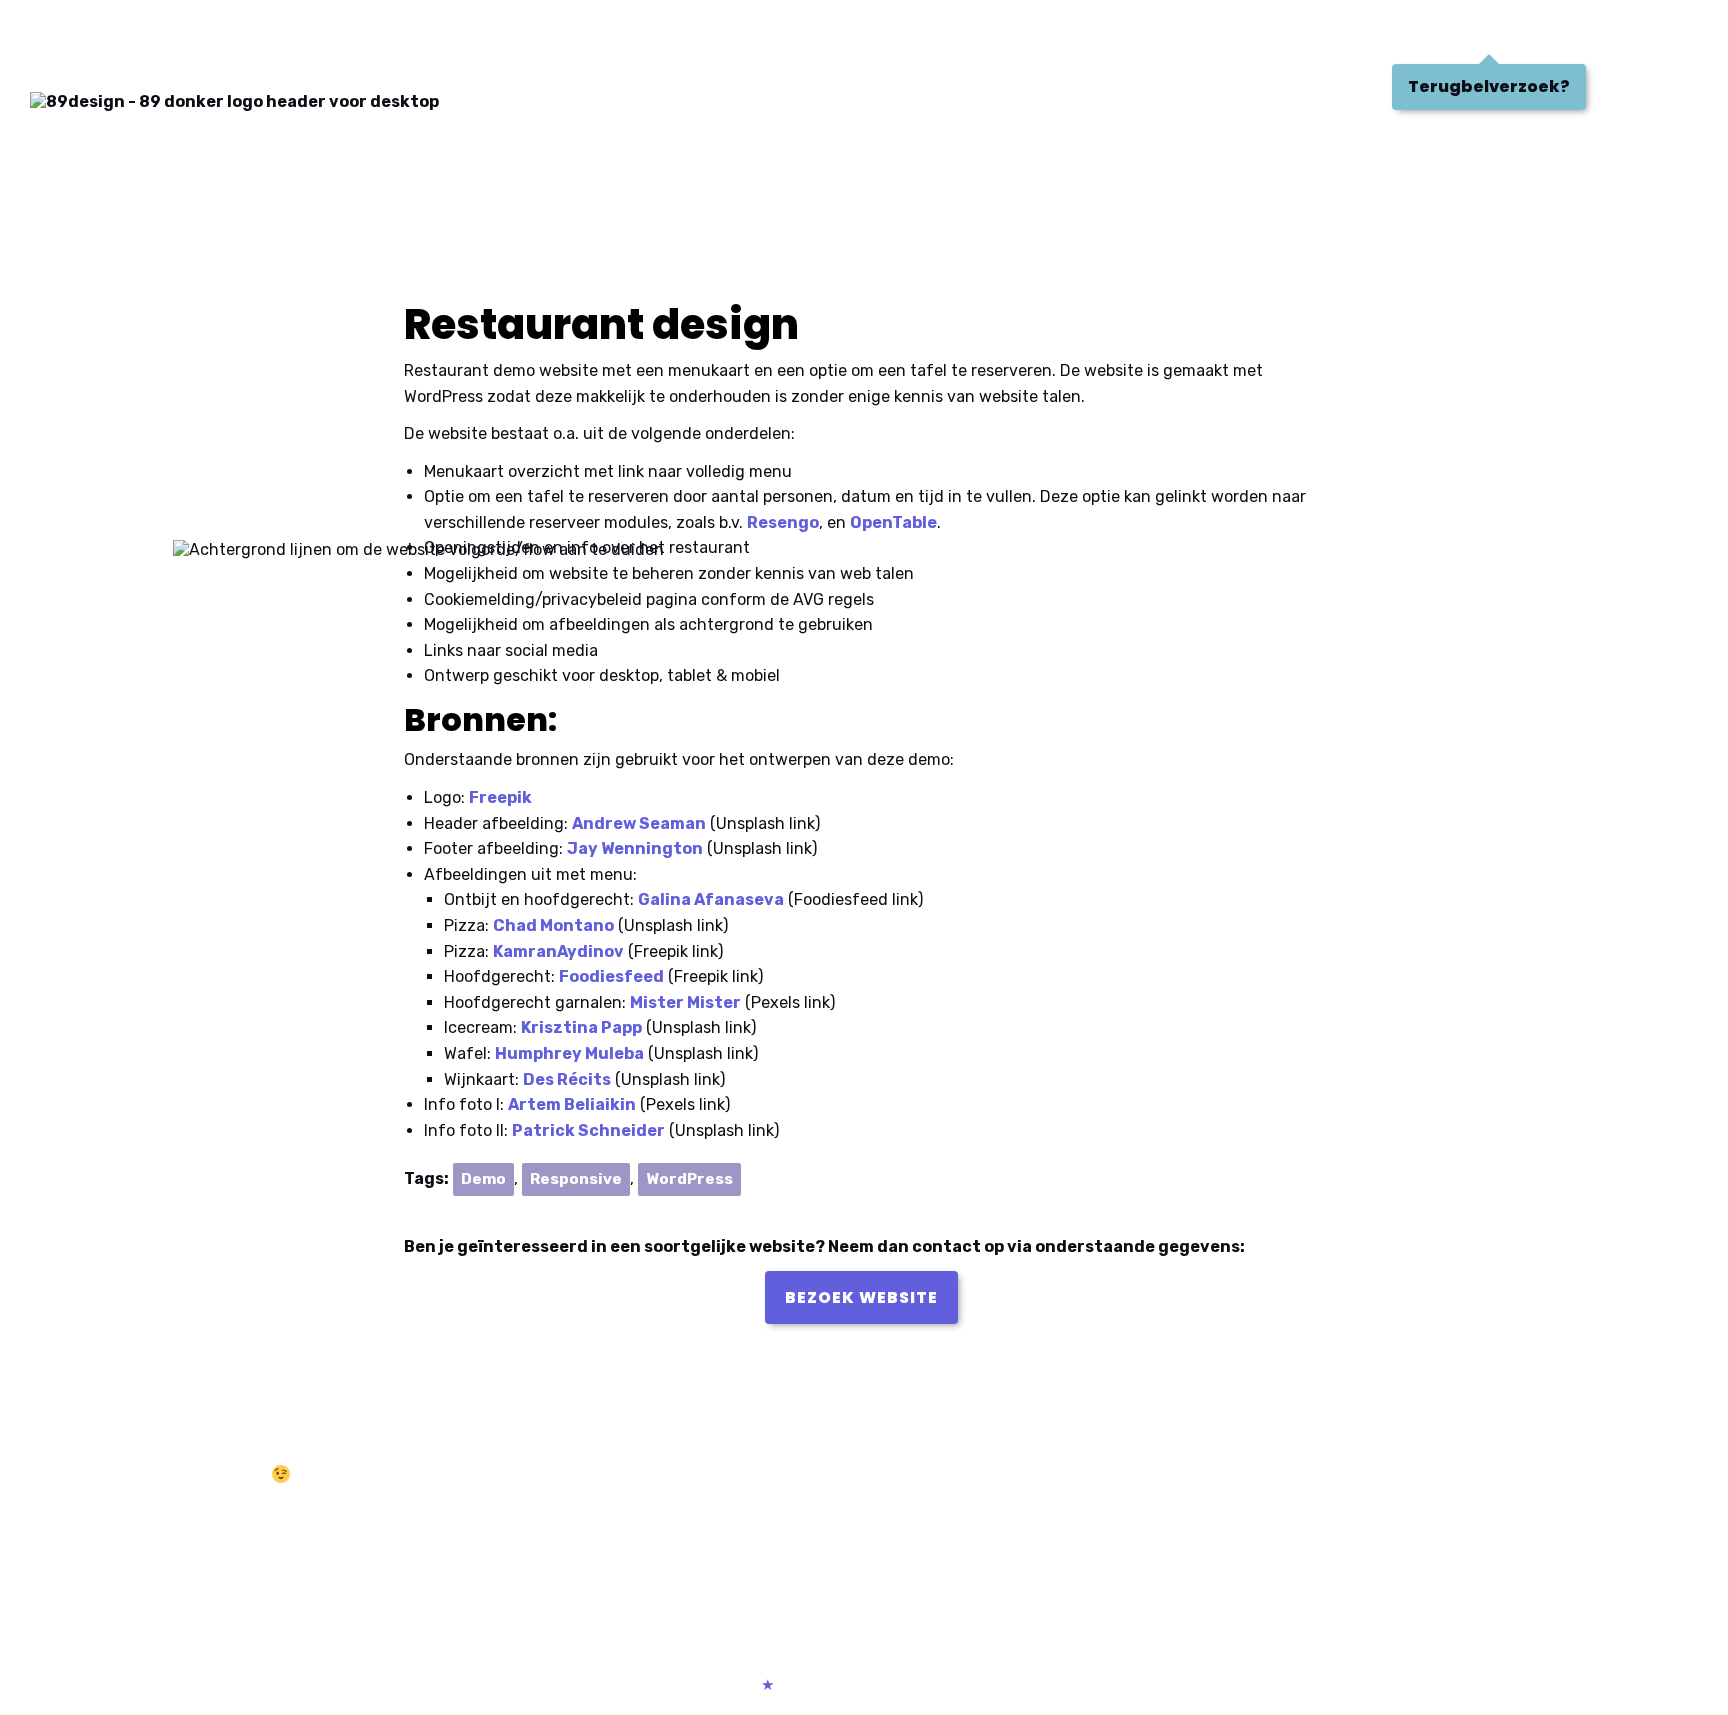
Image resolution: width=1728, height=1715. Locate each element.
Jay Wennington (635, 848)
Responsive (576, 1179)
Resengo (783, 522)
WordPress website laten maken (168, 1532)
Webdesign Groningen (551, 1507)
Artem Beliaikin (572, 1104)
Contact (448, 34)
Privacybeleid (836, 1685)
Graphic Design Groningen (985, 1531)
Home (67, 34)
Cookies (942, 1685)
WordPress (689, 1179)
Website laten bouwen (134, 1508)
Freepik (500, 797)
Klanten (321, 34)
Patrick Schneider (588, 1130)
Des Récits (567, 1079)
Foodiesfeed (611, 976)
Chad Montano (553, 925)
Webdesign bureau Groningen (578, 1579)
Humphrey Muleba (569, 1053)
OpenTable (893, 522)
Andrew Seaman (639, 823)
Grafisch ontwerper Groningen (1000, 1507)
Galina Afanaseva (711, 899)
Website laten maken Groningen (586, 1531)
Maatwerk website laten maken (164, 1556)
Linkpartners (1046, 1685)
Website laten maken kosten (155, 1581)
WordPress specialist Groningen (585, 1555)
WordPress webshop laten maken (1432, 1531)
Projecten (186, 34)
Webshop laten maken (1392, 1507)
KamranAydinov (558, 951)
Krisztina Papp (581, 1027)
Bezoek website (861, 1297)
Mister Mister (685, 1002)
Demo (483, 1179)
